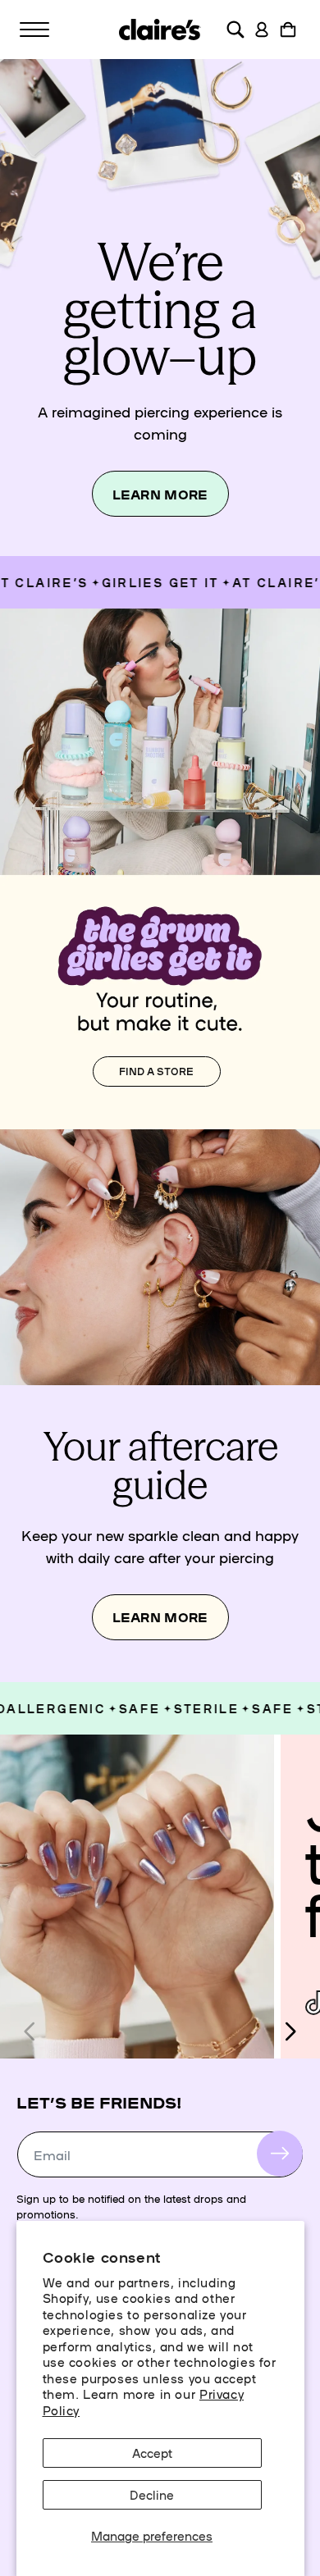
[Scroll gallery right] (290, 2031)
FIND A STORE (156, 1071)
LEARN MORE (160, 494)
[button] (34, 30)
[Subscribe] (280, 2154)
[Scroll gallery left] (30, 2031)
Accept (152, 2453)
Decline (152, 2494)
